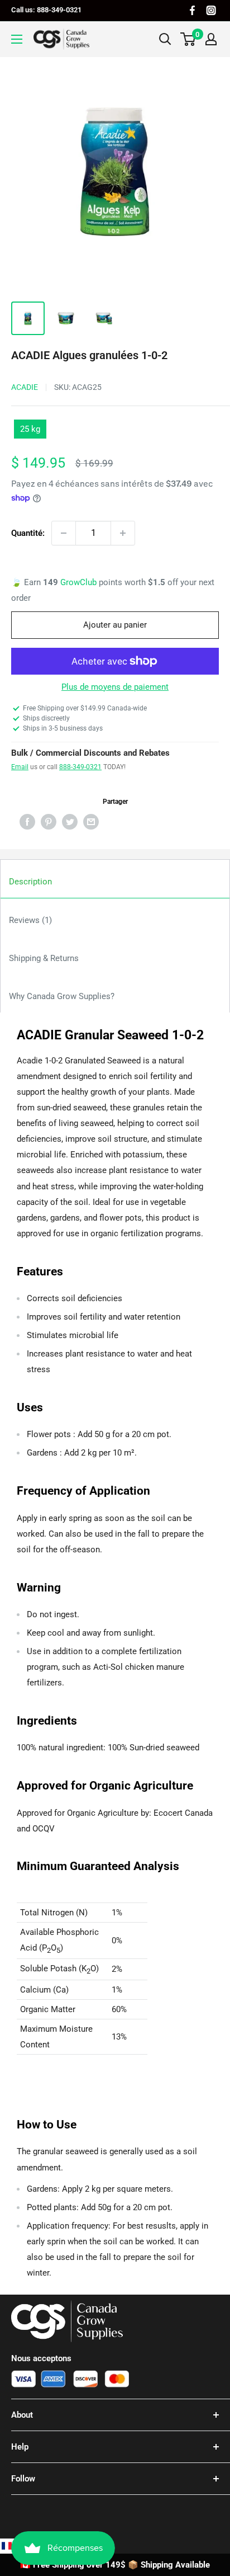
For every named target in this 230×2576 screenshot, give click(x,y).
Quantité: (28, 533)
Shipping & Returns (44, 958)
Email (20, 767)
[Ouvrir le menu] (17, 39)
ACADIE (25, 387)
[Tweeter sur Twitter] (70, 821)
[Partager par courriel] (91, 821)
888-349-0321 (80, 767)
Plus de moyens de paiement (115, 687)
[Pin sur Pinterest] (49, 821)
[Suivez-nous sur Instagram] (211, 10)
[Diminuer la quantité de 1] (64, 533)
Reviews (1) (30, 920)
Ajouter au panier (115, 625)
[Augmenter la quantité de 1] (123, 533)
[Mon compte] (211, 39)
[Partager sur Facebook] (27, 821)
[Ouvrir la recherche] (165, 39)
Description (30, 882)
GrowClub (80, 582)
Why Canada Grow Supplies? (62, 996)
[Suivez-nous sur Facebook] (192, 10)
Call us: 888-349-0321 (46, 10)
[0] (188, 39)
